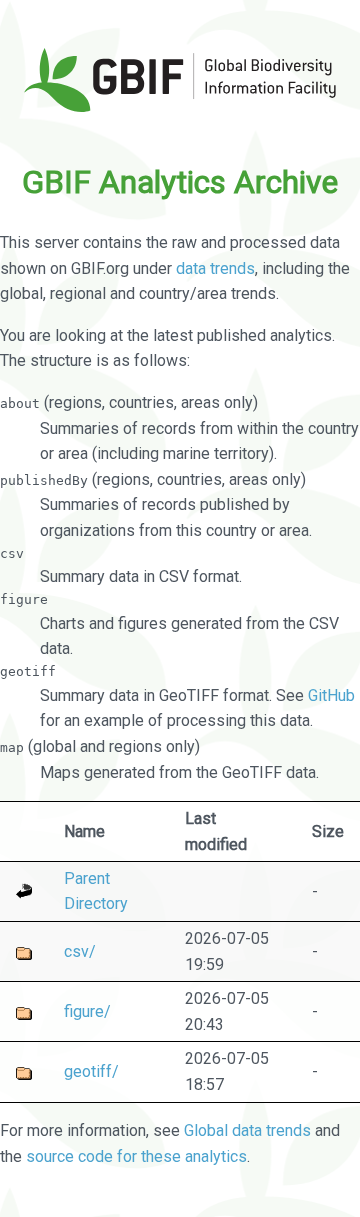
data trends (215, 268)
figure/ (87, 1011)
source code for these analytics (136, 1156)
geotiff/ (91, 1071)
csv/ (80, 951)
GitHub (331, 695)
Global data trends (247, 1130)
